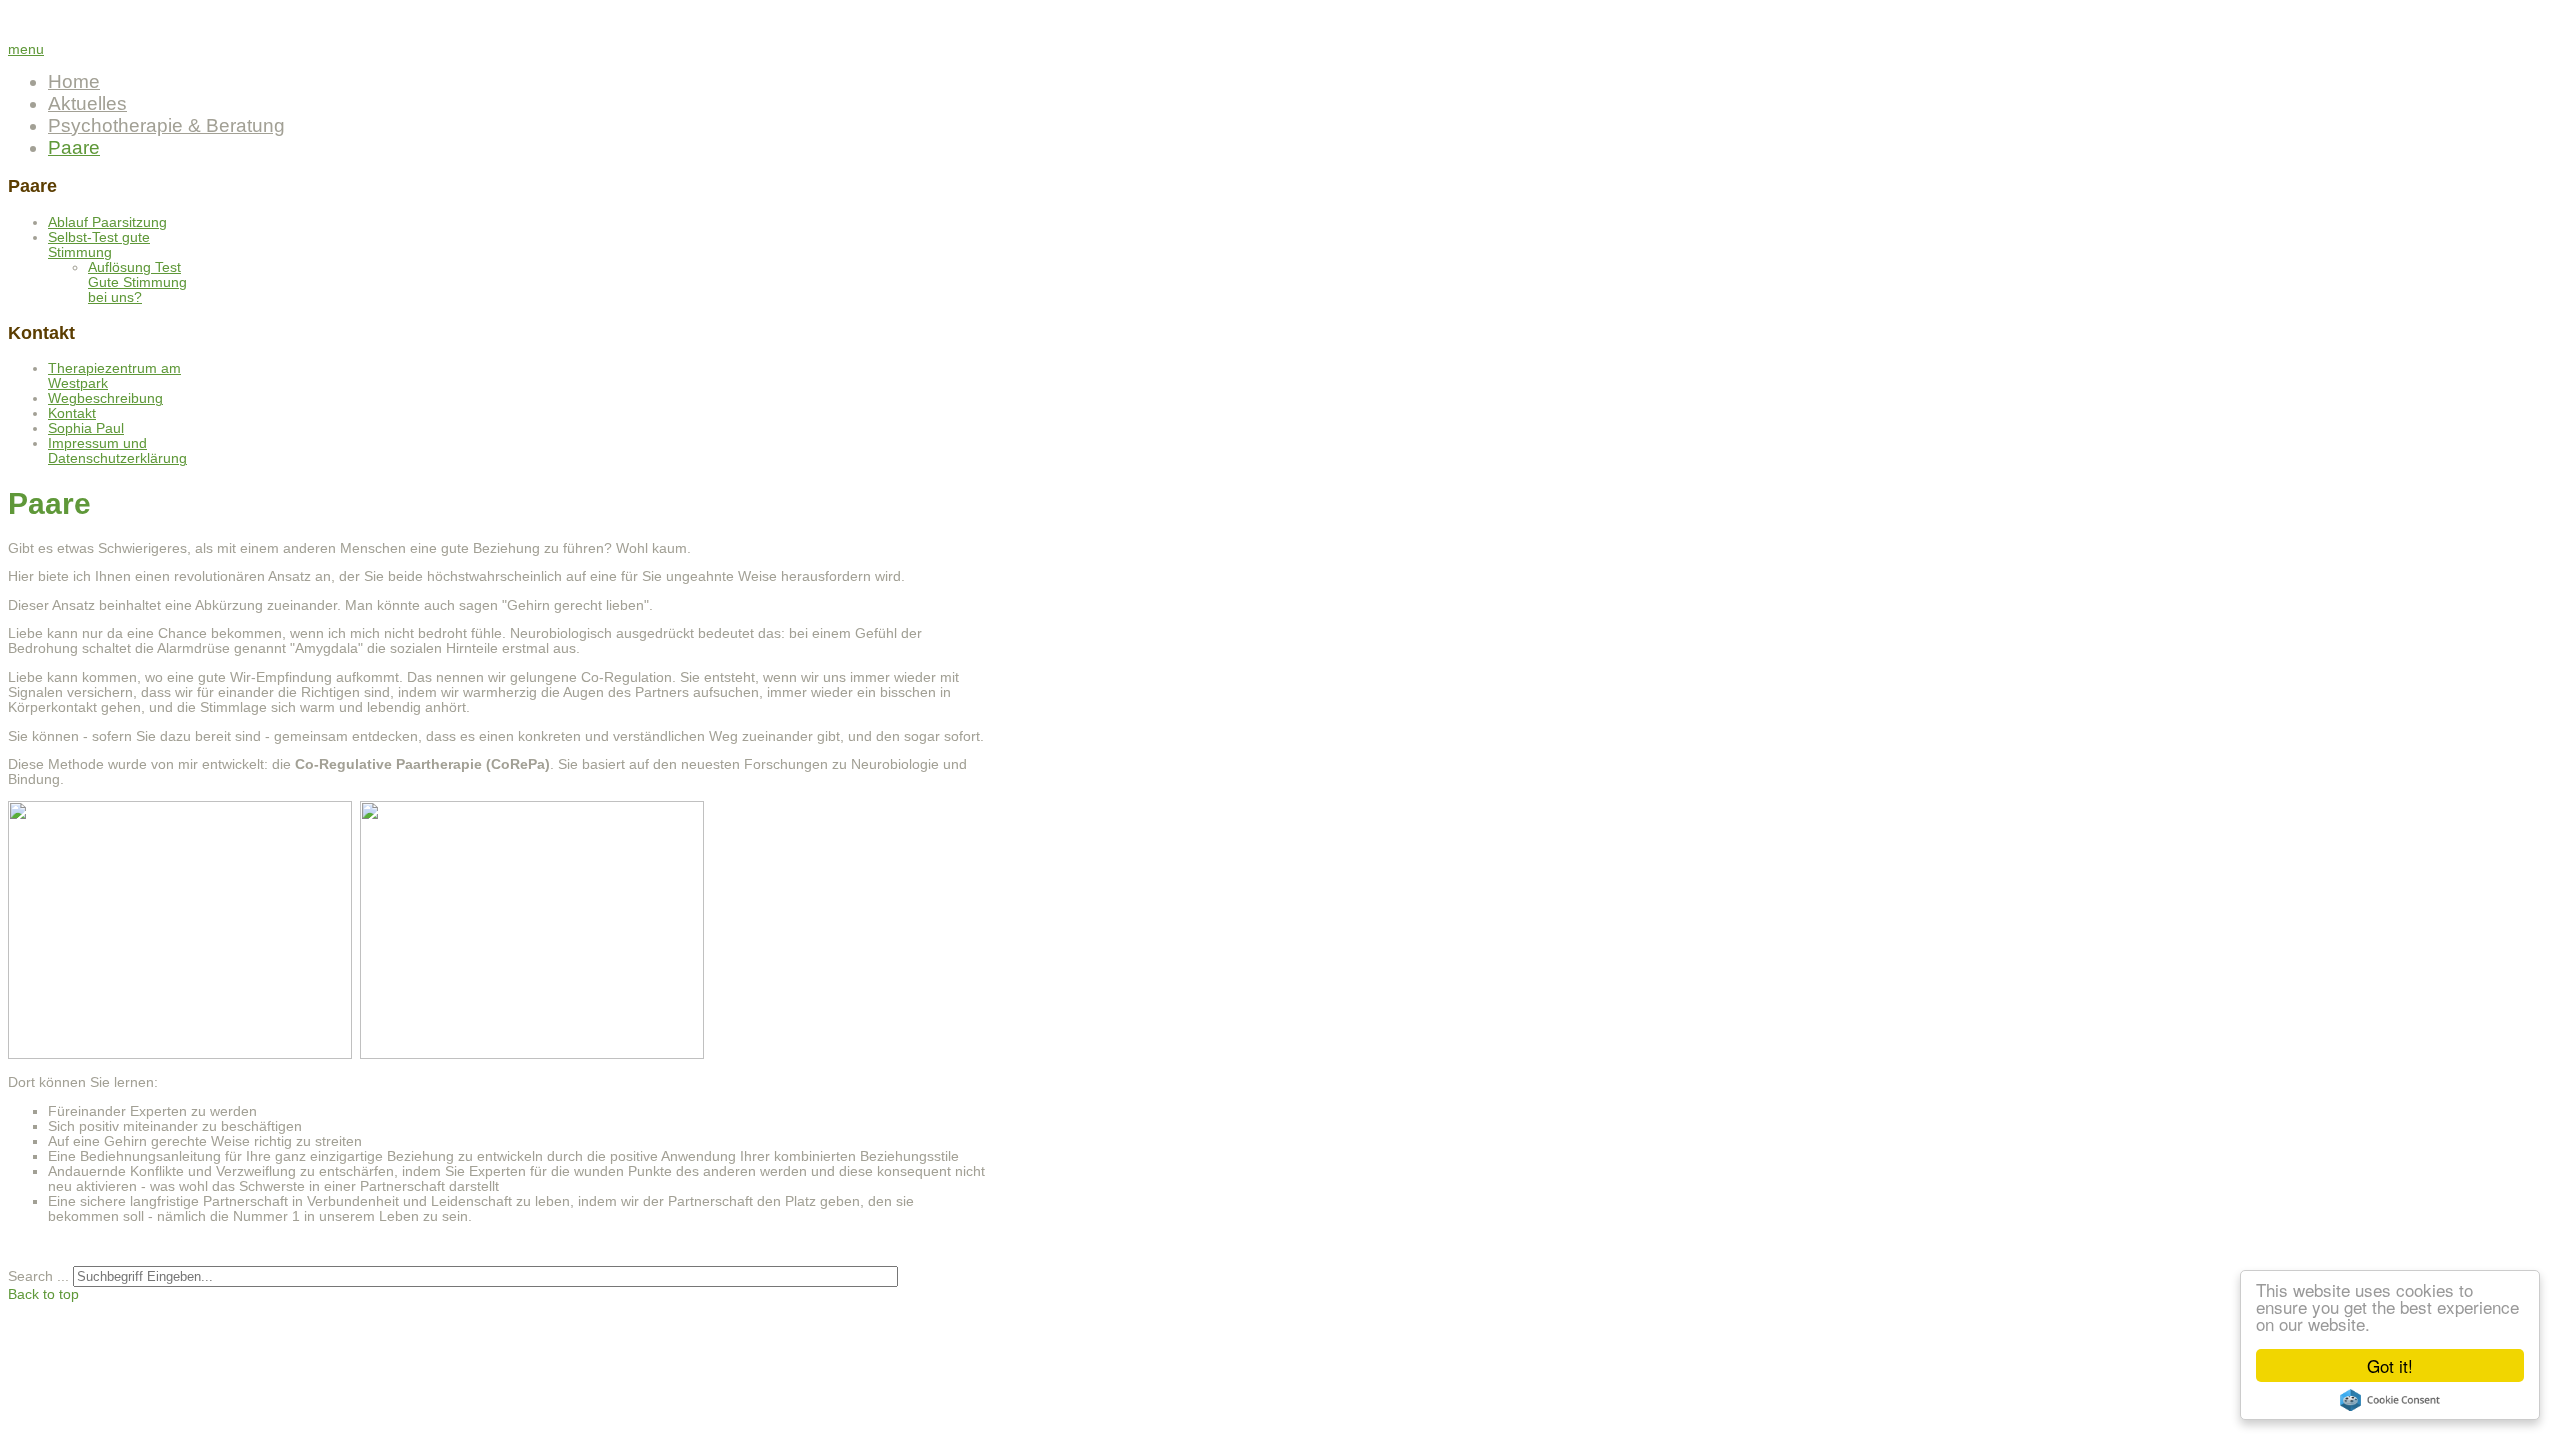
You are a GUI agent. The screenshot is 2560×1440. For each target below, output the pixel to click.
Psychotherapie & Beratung (166, 125)
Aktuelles (87, 103)
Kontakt (72, 413)
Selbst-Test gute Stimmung (99, 245)
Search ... (38, 1276)
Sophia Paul (86, 428)
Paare (74, 147)
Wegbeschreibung (105, 398)
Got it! (2390, 1365)
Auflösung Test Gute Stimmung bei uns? (137, 282)
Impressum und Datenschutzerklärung (117, 451)
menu (26, 49)
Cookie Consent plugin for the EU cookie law (2390, 1400)
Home (74, 81)
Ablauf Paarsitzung (107, 222)
